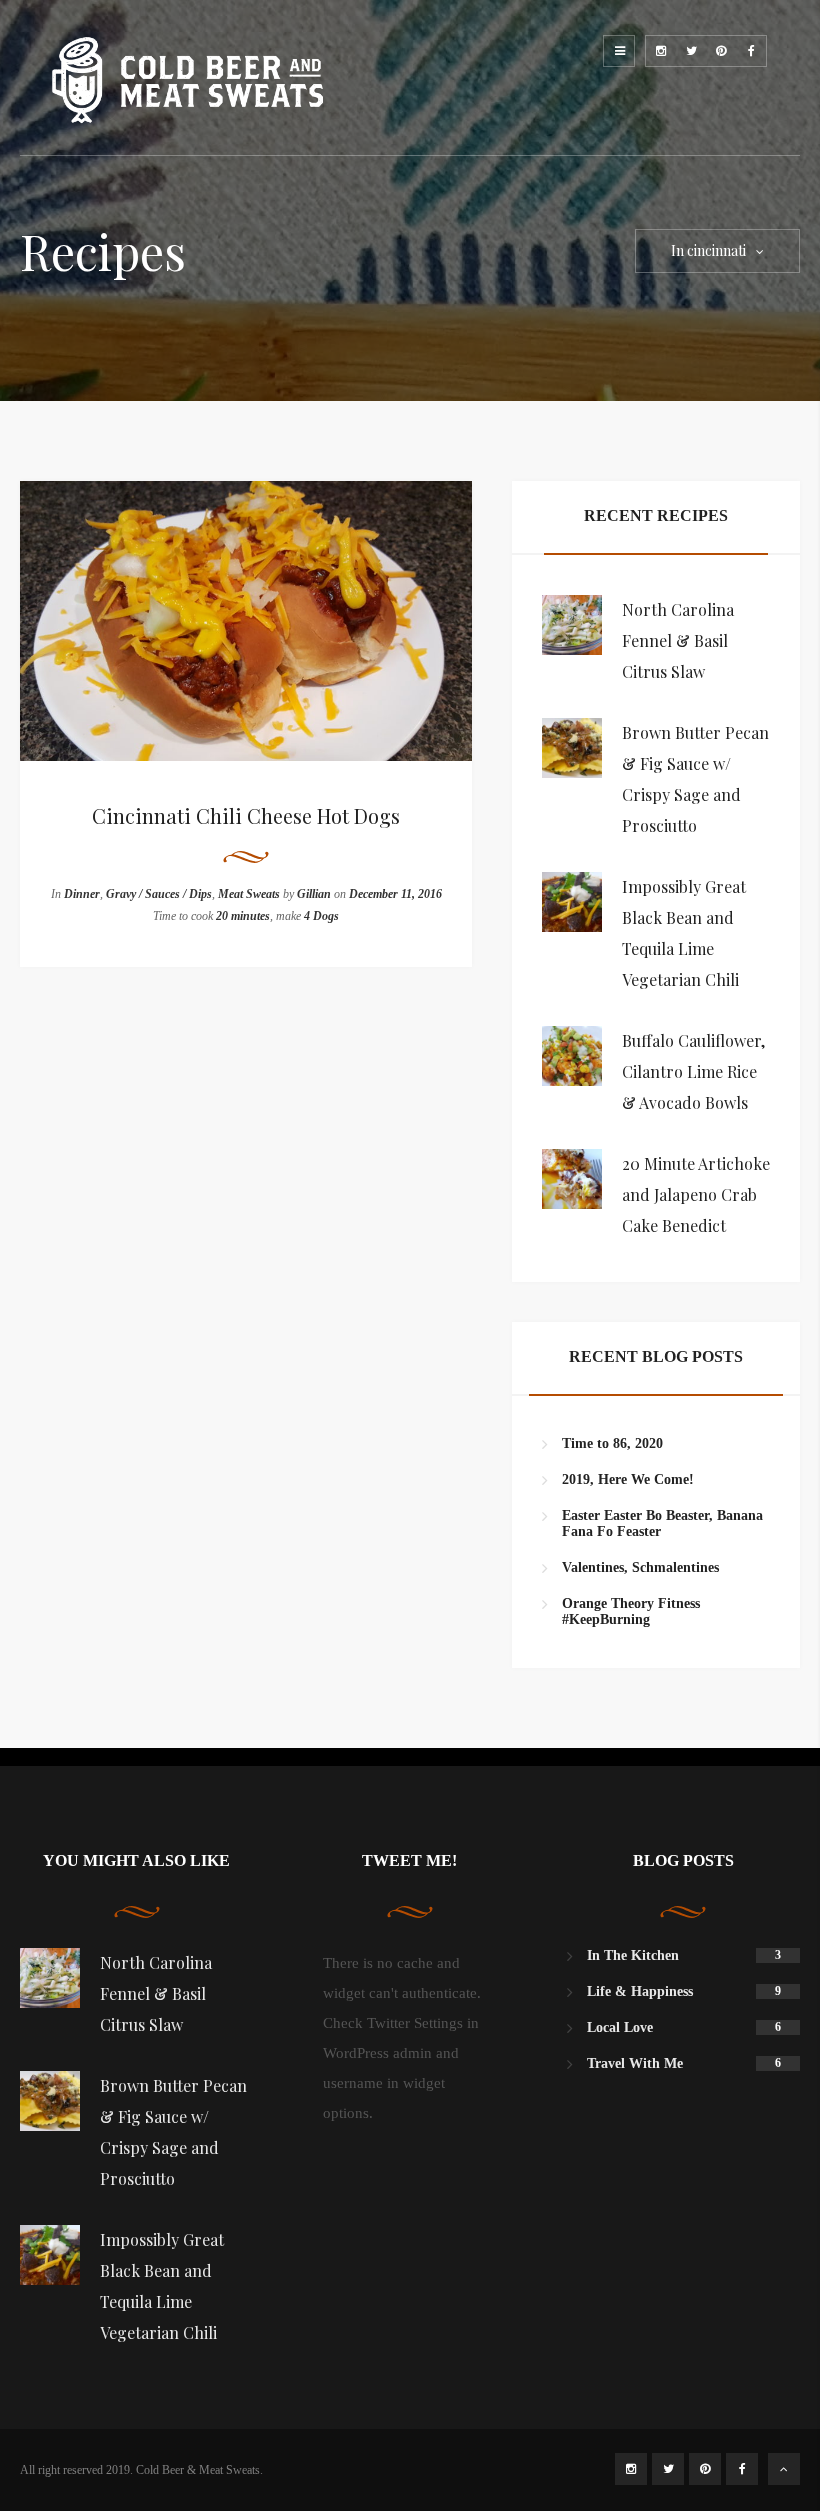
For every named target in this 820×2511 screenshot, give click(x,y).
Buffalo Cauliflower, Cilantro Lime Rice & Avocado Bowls (693, 1071)
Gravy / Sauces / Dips (159, 894)
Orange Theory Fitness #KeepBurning (631, 1611)
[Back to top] (784, 2469)
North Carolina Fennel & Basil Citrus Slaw (678, 640)
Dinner (82, 894)
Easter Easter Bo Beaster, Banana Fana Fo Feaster (662, 1523)
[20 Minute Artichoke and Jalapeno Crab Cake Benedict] (572, 1179)
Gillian (314, 894)
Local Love (620, 2027)
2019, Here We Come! (628, 1479)
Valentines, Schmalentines (640, 1567)
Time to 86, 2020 (612, 1443)
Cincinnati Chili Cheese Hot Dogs (246, 815)
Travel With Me (635, 2063)
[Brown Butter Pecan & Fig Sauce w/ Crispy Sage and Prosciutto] (572, 748)
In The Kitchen (633, 1955)
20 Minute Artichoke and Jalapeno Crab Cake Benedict (696, 1194)
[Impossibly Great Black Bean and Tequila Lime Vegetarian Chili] (572, 902)
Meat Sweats (249, 894)
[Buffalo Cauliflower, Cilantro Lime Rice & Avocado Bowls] (572, 1056)
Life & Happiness (640, 1991)
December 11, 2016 (395, 894)
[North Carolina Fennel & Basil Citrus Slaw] (572, 625)
